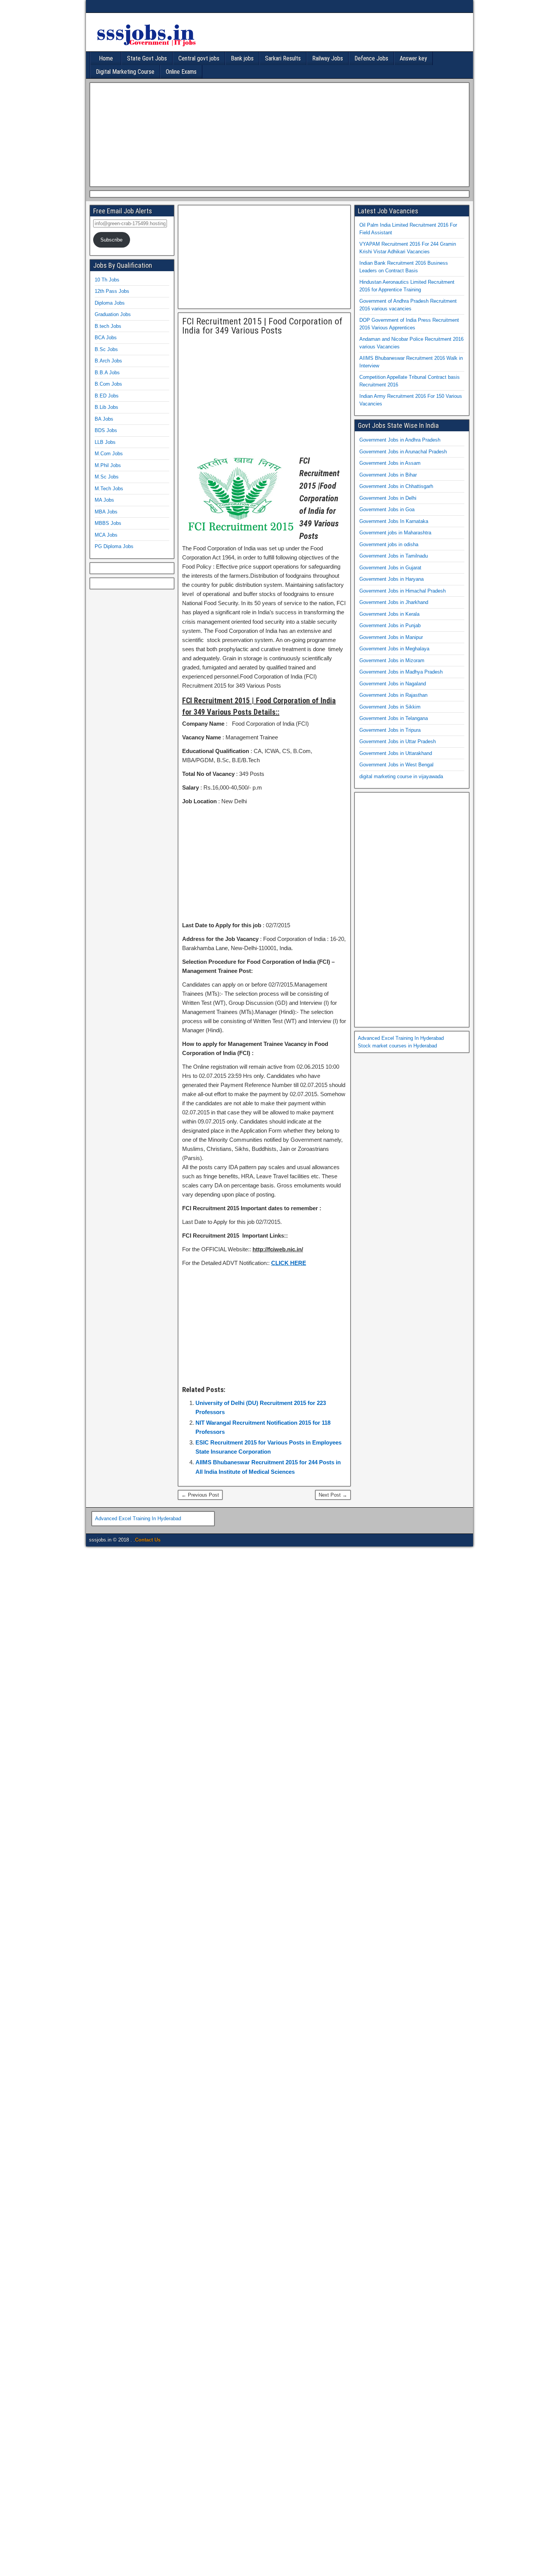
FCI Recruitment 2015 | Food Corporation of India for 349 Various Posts (262, 326)
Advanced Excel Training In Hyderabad (401, 1038)
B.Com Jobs (108, 384)
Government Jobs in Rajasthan (393, 695)
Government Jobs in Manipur (391, 637)
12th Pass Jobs (112, 291)
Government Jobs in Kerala (389, 614)
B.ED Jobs (107, 396)
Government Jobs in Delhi (388, 498)
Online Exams (181, 72)
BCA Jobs (106, 338)
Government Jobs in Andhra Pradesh (400, 440)
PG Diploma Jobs (114, 546)
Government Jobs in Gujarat (390, 568)
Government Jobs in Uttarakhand (396, 753)
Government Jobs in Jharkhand (394, 602)
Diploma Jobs (110, 303)
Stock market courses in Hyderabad (397, 1046)
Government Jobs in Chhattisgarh (396, 486)
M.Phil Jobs (108, 465)
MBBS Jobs (108, 523)
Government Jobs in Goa (387, 509)
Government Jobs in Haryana (391, 579)
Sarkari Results (283, 58)
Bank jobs (242, 58)
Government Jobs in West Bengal (396, 765)
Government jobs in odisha (389, 544)
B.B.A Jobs (107, 373)
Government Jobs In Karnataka (394, 521)
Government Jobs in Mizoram (392, 660)
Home (106, 58)
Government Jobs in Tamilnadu (394, 556)
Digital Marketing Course (125, 72)
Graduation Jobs (113, 314)
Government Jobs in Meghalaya (394, 649)
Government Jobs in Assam (390, 463)
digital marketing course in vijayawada (401, 776)
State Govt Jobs (147, 58)
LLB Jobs (105, 442)
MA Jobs (104, 500)
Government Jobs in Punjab (390, 625)
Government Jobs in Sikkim (390, 707)
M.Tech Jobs (109, 489)
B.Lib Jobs (106, 407)
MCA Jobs (106, 535)
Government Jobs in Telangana (394, 718)
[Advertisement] (278, 133)
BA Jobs (104, 419)
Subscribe (111, 240)
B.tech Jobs (108, 326)
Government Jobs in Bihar (388, 475)
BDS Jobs (106, 430)
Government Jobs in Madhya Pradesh (401, 672)
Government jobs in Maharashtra (395, 533)
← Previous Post (200, 1495)
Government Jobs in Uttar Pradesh (398, 741)
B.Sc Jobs (106, 349)
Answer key (413, 58)
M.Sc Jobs (107, 477)
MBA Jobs (106, 512)
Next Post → (333, 1495)
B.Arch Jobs (108, 361)
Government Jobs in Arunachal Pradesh (403, 452)
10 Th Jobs (107, 280)
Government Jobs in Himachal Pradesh (403, 591)
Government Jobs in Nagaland (393, 684)
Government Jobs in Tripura (390, 730)
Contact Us (148, 1540)
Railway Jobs (328, 58)
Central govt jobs (199, 58)
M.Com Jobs (109, 454)
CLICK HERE (289, 1263)
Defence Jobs (371, 58)
